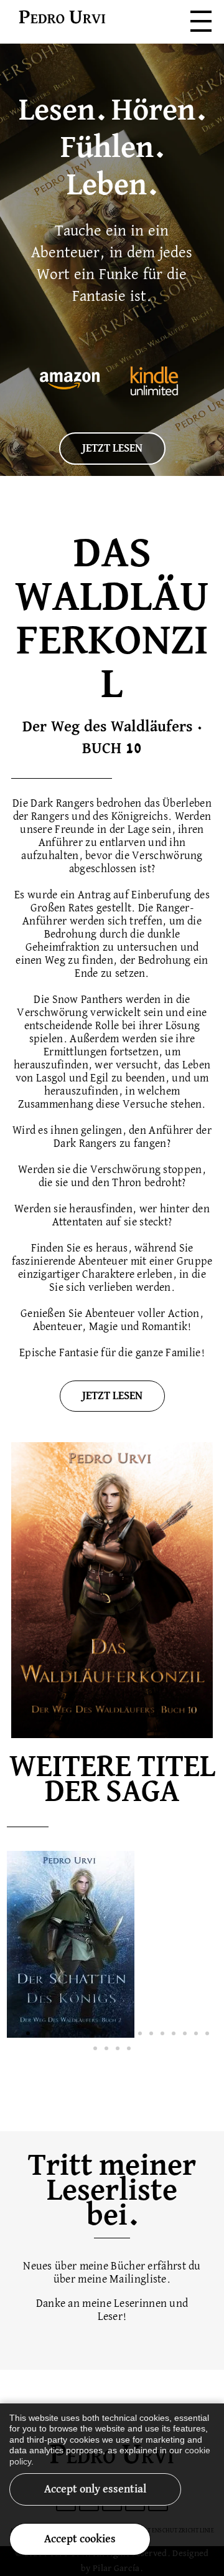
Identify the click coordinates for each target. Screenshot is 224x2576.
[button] (17, 2033)
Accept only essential (95, 2489)
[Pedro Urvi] (62, 18)
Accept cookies (80, 2539)
